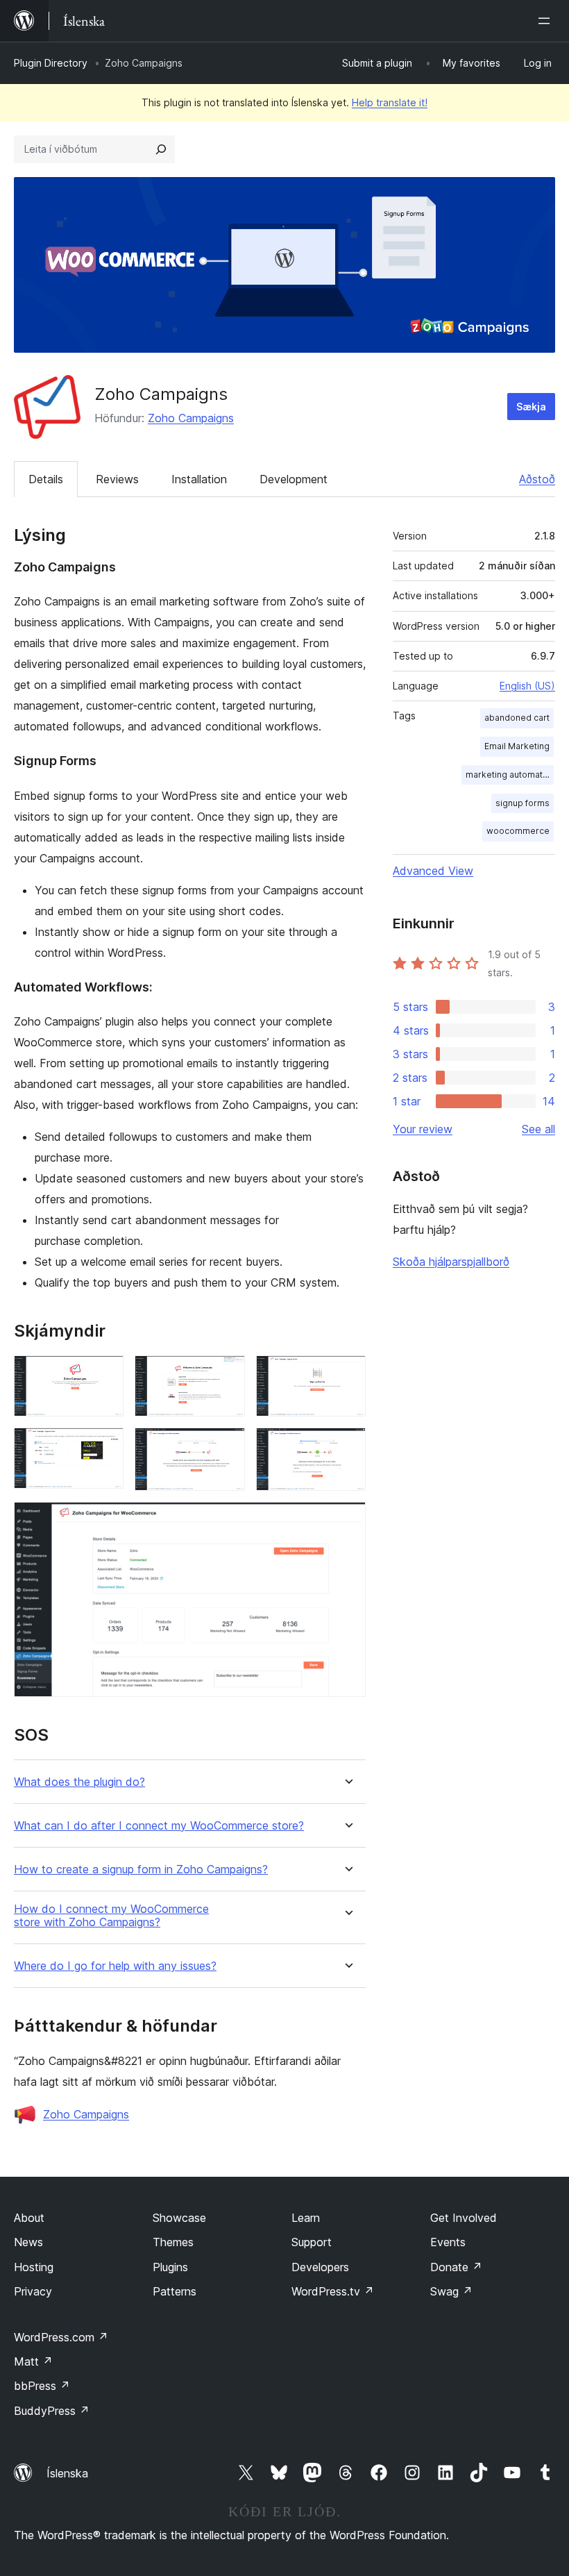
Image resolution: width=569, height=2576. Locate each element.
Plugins (170, 2267)
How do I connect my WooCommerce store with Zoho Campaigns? (111, 1916)
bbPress (42, 2386)
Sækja (531, 407)
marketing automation (510, 775)
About (29, 2218)
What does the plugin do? (79, 1782)
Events (448, 2242)
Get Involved (464, 2218)
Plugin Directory (51, 63)
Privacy (33, 2291)
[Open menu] (547, 21)
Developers (320, 2267)
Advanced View (433, 871)
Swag (451, 2291)
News (28, 2242)
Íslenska (67, 2473)
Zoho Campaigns (191, 418)
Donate (456, 2267)
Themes (173, 2242)
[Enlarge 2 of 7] (226, 1374)
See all (538, 1129)
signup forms (523, 803)
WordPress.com (61, 2337)
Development (294, 479)
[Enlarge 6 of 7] (347, 1446)
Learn (306, 2218)
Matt (33, 2361)
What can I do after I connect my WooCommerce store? (159, 1826)
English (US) (527, 686)
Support (312, 2242)
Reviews (117, 479)
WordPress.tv (333, 2291)
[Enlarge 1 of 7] (105, 1374)
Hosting (34, 2267)
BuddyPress (52, 2411)
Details (46, 479)
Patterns (175, 2291)
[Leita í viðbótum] (161, 149)
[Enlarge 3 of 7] (347, 1374)
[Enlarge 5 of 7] (226, 1446)
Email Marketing (517, 746)
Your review (423, 1129)
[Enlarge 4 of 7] (105, 1446)
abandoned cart (517, 718)
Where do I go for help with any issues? (115, 1966)
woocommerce (518, 831)
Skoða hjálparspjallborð (451, 1262)
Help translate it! (390, 102)
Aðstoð (537, 479)
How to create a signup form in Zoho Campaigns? (141, 1870)
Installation (199, 479)
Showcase (179, 2218)
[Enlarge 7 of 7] (347, 1521)
